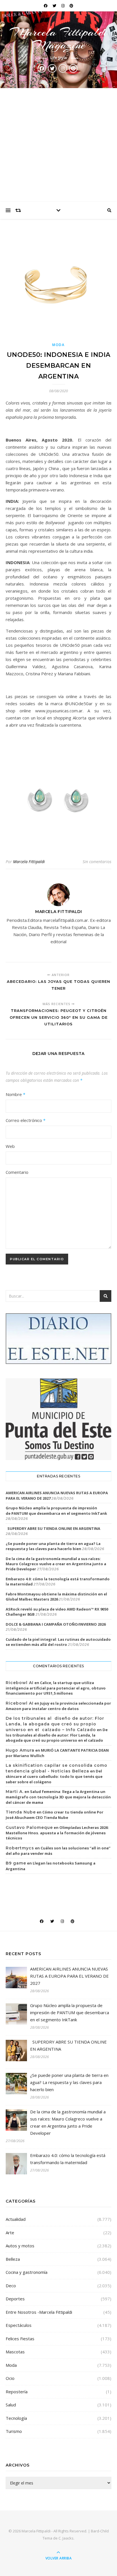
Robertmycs (20, 1848)
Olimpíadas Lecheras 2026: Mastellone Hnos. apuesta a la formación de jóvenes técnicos (57, 1833)
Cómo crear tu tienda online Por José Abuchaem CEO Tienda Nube (55, 1815)
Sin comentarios (97, 862)
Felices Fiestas (20, 2339)
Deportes (15, 2299)
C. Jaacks (66, 2538)
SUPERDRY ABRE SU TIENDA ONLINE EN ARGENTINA (53, 1528)
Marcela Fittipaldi (29, 862)
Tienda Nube (21, 1812)
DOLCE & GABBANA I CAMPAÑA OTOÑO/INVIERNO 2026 (56, 1624)
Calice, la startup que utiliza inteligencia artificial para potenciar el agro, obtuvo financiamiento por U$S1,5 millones (56, 1688)
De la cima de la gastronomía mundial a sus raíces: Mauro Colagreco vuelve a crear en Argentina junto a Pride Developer (56, 1564)
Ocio (10, 2378)
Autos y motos (20, 2246)
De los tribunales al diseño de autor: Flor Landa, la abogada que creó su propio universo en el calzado (57, 1735)
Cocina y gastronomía (27, 2272)
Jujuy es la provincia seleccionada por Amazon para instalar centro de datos (58, 1706)
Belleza (13, 2259)
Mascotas (15, 2352)
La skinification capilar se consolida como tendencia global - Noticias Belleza (57, 1768)
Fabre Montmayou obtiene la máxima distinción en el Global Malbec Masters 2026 (56, 1597)
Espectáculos (19, 2325)
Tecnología (16, 2418)
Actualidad (16, 2219)
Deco (11, 2286)
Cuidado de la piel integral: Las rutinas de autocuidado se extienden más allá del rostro (58, 1642)
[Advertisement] (58, 145)
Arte (10, 2233)
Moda (58, 345)
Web (10, 1146)
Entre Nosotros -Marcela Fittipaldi (39, 2312)
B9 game (16, 1863)
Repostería (17, 2392)
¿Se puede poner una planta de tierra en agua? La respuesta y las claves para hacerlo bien (53, 1546)
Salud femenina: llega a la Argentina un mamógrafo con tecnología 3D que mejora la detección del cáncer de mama (58, 1797)
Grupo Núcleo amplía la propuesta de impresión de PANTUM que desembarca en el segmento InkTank (56, 1510)
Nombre (15, 1094)
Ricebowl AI (20, 1683)
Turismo (14, 2431)
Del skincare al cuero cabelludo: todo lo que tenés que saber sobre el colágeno (54, 1776)
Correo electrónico (26, 1120)
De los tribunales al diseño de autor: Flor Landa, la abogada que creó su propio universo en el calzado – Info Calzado (55, 1724)
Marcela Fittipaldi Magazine (58, 38)
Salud (11, 2405)
